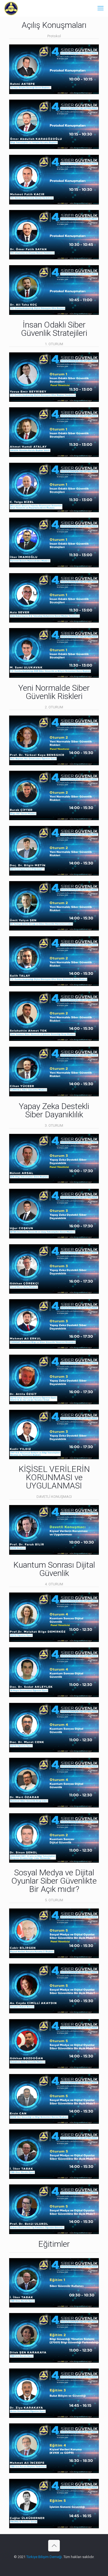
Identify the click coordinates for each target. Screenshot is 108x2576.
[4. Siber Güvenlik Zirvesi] (11, 8)
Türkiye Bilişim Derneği (44, 2557)
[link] (54, 69)
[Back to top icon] (54, 2546)
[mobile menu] (101, 8)
